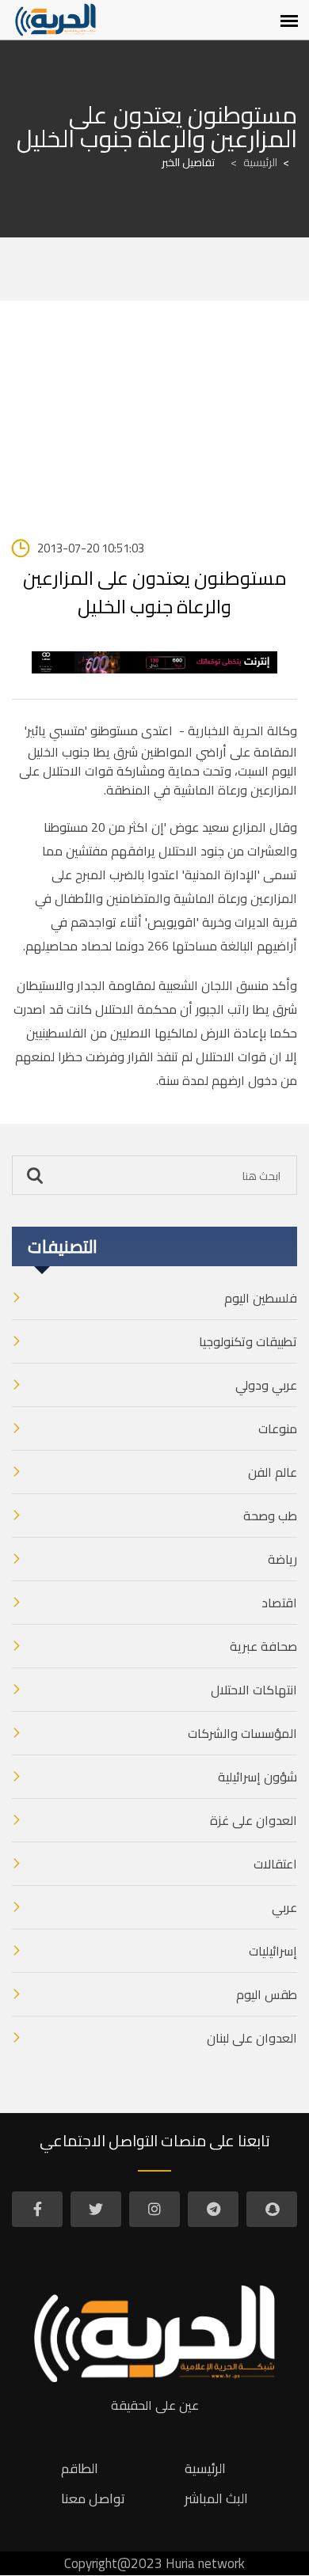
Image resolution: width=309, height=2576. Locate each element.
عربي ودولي (266, 1385)
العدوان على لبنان (252, 2038)
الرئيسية (254, 162)
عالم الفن (273, 1472)
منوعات (278, 1428)
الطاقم (80, 2468)
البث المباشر (216, 2498)
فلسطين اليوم (261, 1298)
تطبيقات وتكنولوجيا (248, 1341)
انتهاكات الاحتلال (254, 1690)
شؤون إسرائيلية (257, 1777)
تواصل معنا (93, 2498)
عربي (284, 1907)
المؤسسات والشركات (242, 1733)
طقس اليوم (267, 1994)
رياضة (282, 1559)
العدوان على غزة (254, 1820)
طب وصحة (270, 1516)
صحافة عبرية (263, 1646)
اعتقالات (275, 1864)
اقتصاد (279, 1603)
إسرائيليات (273, 1951)
